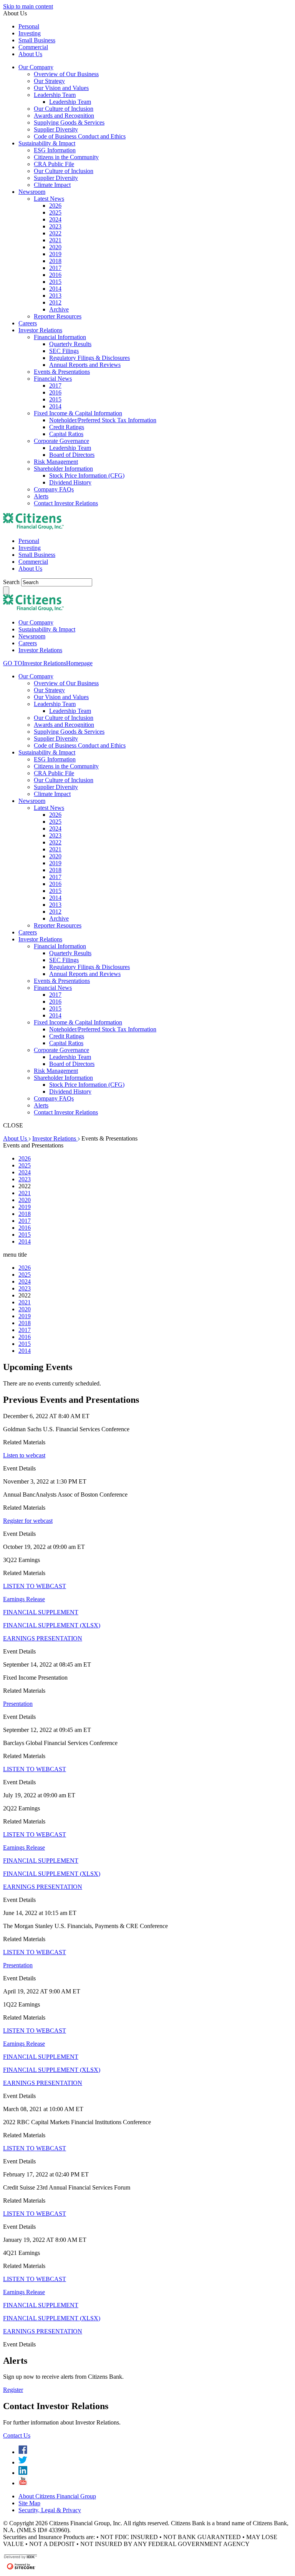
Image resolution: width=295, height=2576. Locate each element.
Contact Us (17, 2435)
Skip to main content (28, 6)
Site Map (29, 2503)
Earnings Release (24, 1599)
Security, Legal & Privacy (50, 2510)
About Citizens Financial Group (57, 2496)
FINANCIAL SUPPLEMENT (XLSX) (52, 1625)
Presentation (18, 1704)
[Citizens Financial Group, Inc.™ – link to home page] (33, 528)
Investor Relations (55, 1138)
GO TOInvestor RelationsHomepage (48, 663)
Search (12, 582)
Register (13, 2390)
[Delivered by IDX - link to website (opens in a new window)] (21, 2558)
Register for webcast (28, 1521)
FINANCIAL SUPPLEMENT (41, 1612)
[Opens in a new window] (23, 2452)
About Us (16, 1138)
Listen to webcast (24, 1455)
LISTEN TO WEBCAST (35, 1586)
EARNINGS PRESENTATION (43, 1638)
